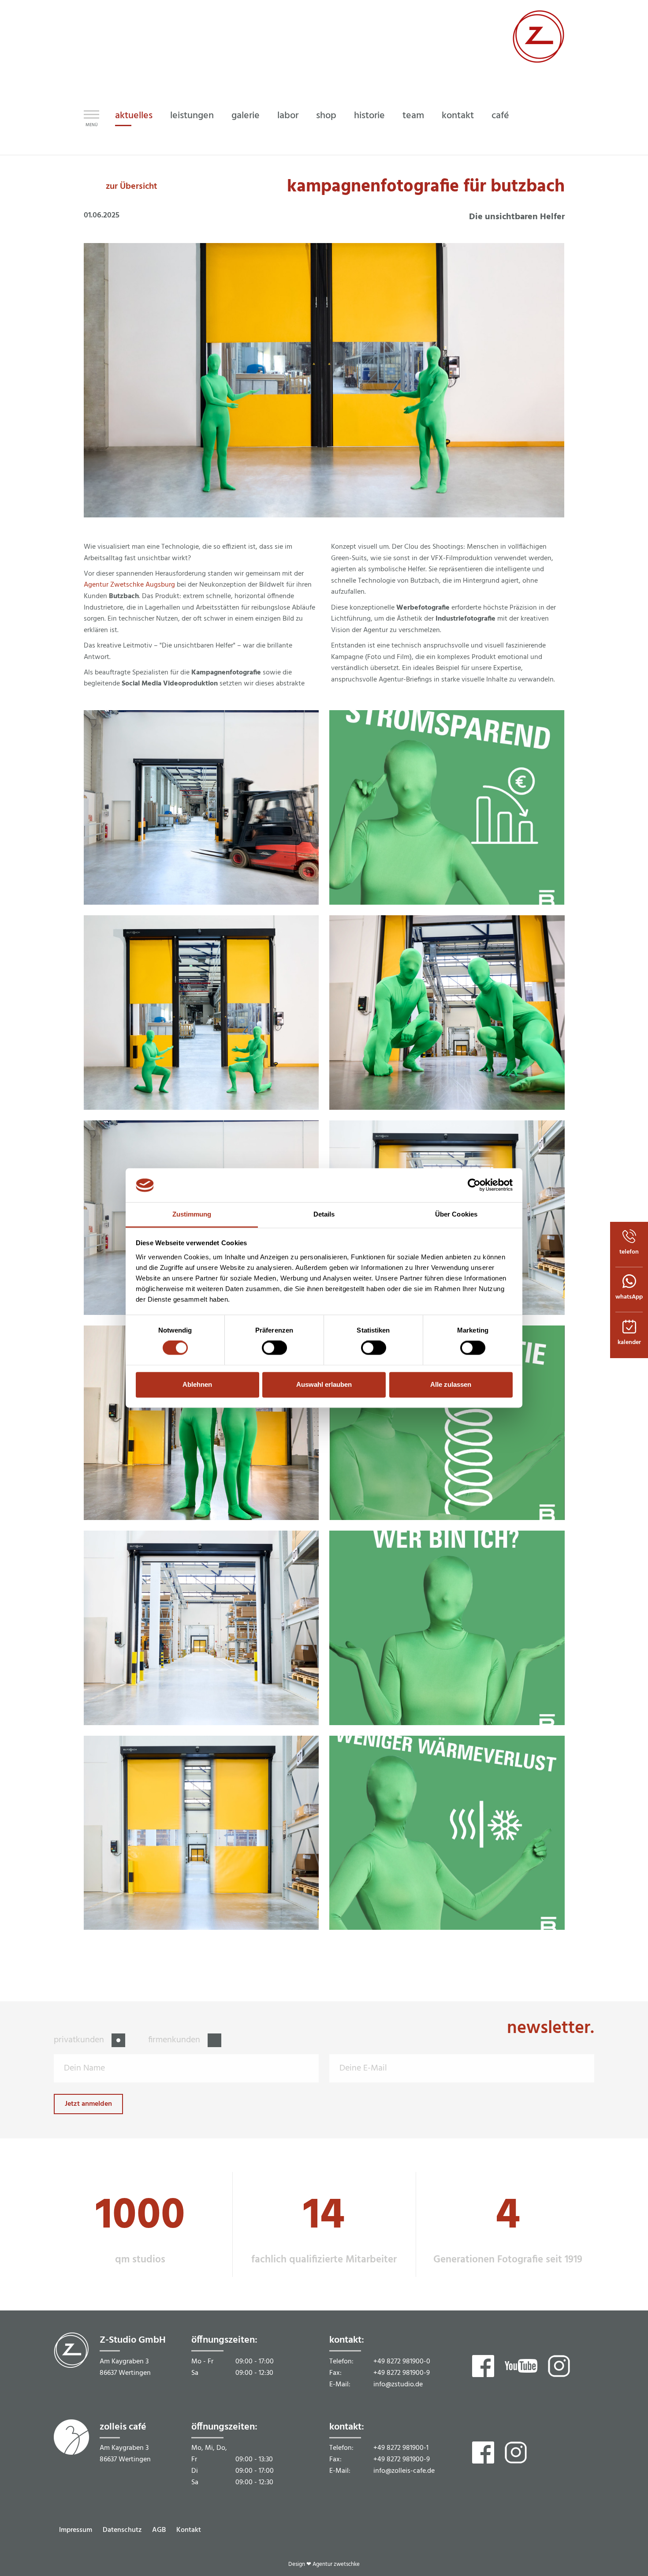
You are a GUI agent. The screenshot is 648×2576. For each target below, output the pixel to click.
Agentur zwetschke (336, 2564)
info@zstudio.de (398, 2385)
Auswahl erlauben (324, 1384)
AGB (159, 2530)
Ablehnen (197, 1384)
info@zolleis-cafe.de (404, 2471)
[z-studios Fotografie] (538, 61)
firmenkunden (175, 2040)
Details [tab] (324, 1214)
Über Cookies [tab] (456, 1214)
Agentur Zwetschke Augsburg (129, 585)
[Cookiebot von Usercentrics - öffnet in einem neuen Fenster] (474, 1185)
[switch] (274, 1348)
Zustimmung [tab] (192, 1214)
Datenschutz (122, 2530)
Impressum (76, 2530)
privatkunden (80, 2040)
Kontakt (189, 2530)
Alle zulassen (451, 1384)
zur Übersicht (132, 187)
